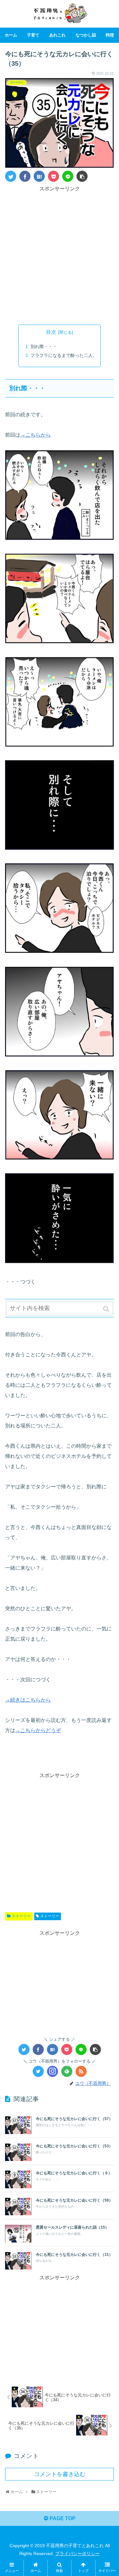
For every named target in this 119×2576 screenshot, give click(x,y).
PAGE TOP (62, 2518)
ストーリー (21, 1916)
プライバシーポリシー (77, 2553)
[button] (107, 1309)
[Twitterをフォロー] (38, 2071)
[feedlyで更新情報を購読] (67, 2071)
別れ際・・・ (44, 346)
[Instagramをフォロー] (53, 2071)
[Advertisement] (60, 253)
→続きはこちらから (28, 1700)
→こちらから (36, 435)
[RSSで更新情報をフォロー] (81, 2071)
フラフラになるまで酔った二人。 (64, 355)
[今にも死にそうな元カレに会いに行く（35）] (39, 176)
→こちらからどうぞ (38, 1730)
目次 (51, 332)
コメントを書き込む (60, 2474)
